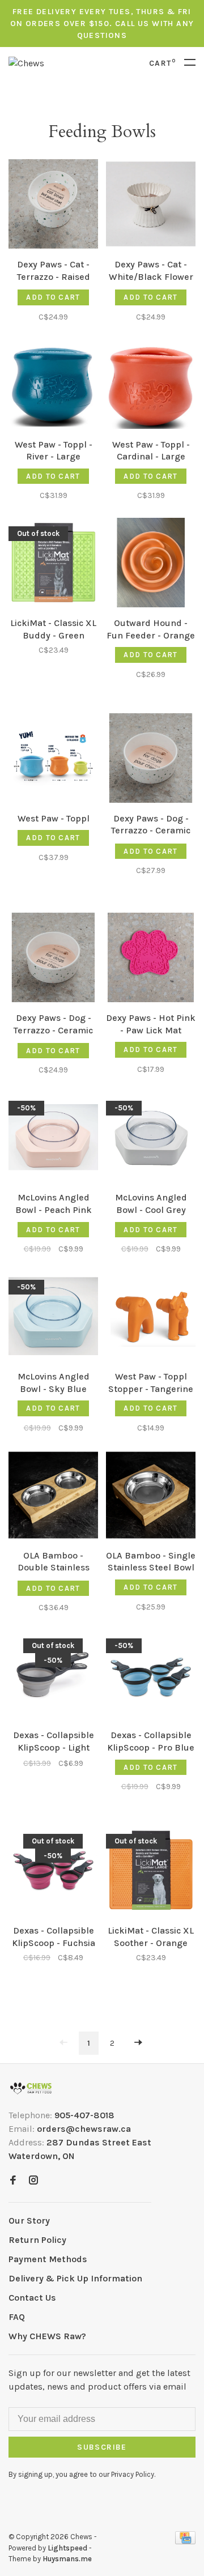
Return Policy (37, 2240)
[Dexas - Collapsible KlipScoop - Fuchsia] (53, 1872)
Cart (162, 63)
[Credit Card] (185, 2541)
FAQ (17, 2317)
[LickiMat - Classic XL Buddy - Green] (53, 565)
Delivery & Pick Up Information (75, 2278)
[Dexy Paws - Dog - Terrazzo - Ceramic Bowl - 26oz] (53, 959)
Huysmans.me (67, 2559)
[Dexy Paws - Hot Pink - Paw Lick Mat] (151, 959)
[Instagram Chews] (33, 2181)
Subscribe (102, 2447)
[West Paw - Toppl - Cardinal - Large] (151, 386)
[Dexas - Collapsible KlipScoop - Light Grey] (53, 1677)
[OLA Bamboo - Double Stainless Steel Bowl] (53, 1497)
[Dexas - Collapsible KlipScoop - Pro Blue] (151, 1677)
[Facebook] (13, 2181)
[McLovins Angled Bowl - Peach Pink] (53, 1139)
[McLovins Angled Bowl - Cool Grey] (151, 1139)
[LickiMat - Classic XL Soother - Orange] (151, 1872)
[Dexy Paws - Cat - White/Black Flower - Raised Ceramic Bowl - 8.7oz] (151, 206)
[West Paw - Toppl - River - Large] (53, 386)
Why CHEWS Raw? (47, 2336)
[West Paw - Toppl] (53, 760)
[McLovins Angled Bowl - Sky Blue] (53, 1318)
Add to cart (53, 297)
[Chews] (31, 2089)
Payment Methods (48, 2259)
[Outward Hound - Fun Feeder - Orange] (151, 565)
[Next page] (138, 2043)
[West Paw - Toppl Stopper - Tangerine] (151, 1318)
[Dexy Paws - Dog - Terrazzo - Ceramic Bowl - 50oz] (151, 760)
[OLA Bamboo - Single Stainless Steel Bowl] (151, 1497)
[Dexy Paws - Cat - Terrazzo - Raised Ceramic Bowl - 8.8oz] (53, 206)
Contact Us (32, 2298)
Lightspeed (67, 2548)
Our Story (29, 2221)
